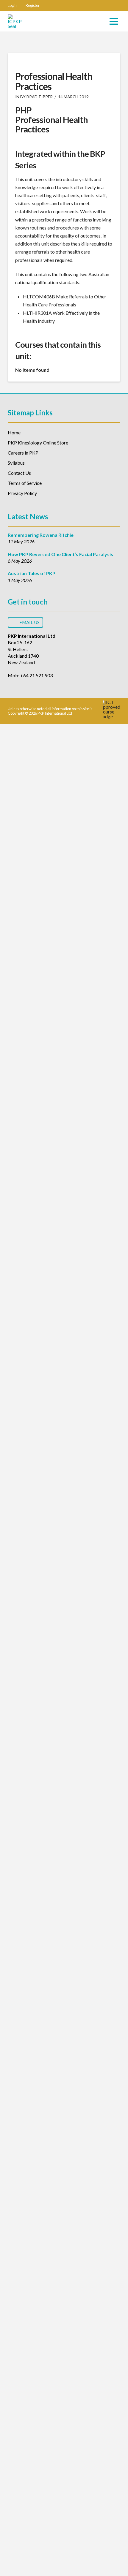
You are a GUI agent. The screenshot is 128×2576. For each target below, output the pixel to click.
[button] (12, 6)
